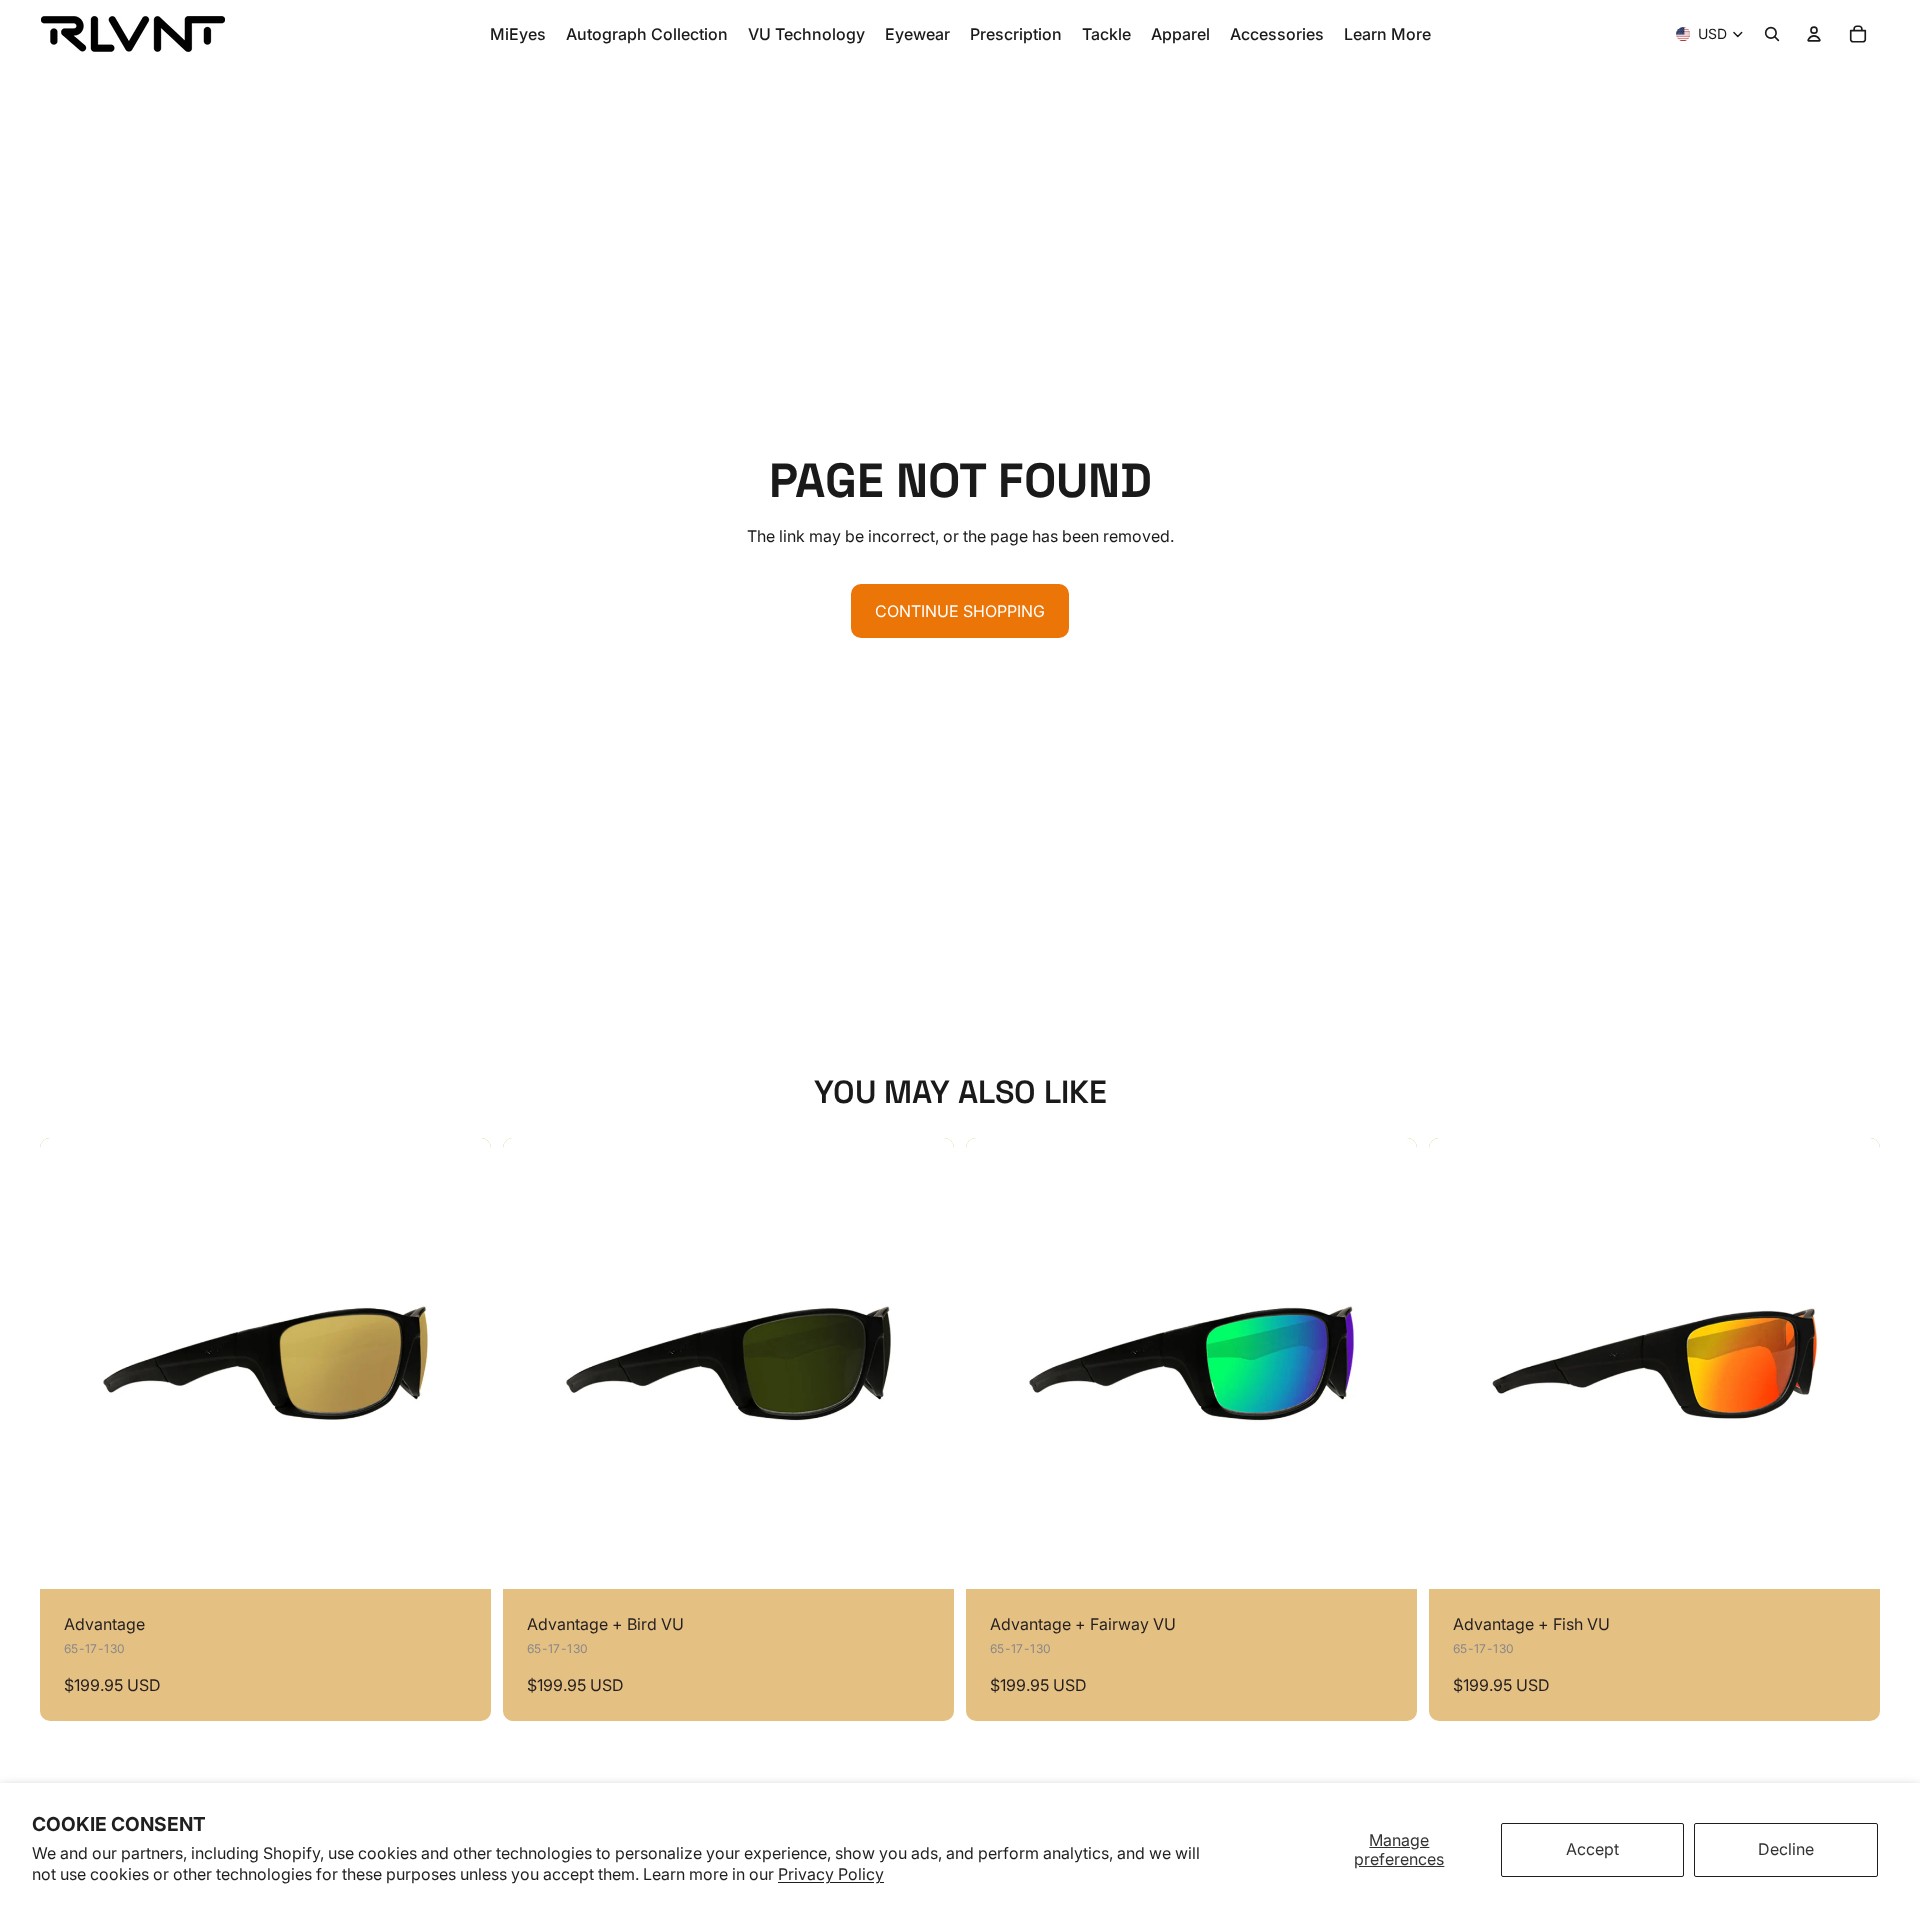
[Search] (1772, 34)
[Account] (1814, 34)
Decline (1786, 1849)
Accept (1592, 1849)
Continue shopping (960, 611)
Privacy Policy (831, 1874)
